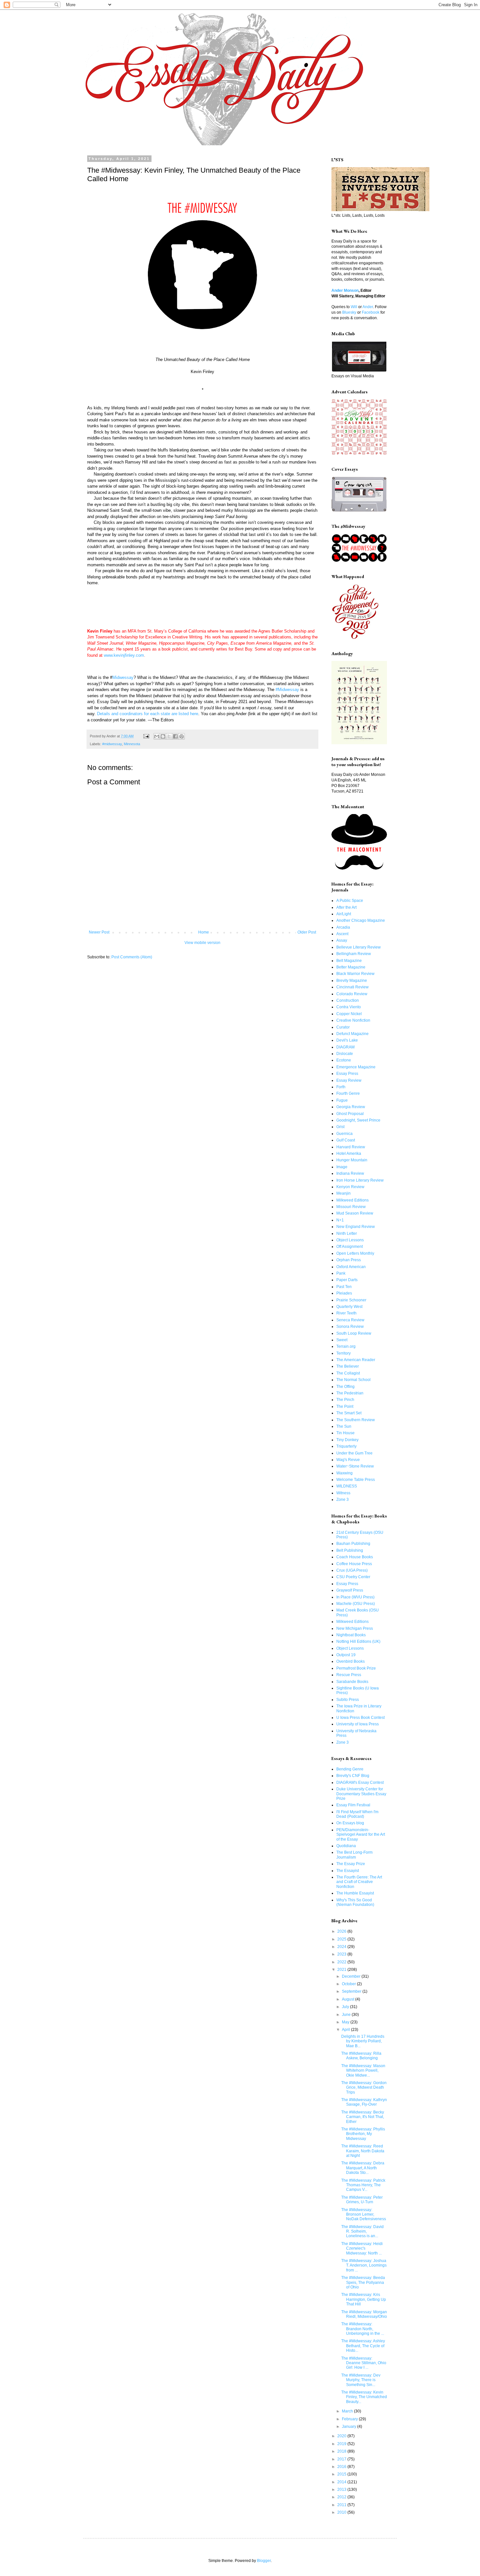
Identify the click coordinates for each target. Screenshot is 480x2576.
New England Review (356, 1227)
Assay (342, 940)
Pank (341, 1273)
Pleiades (344, 1293)
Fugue (342, 1100)
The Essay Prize (351, 1864)
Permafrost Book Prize (356, 1668)
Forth (341, 1087)
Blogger (264, 2561)
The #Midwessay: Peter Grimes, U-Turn (362, 2200)
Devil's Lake (347, 1040)
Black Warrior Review (355, 974)
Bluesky (349, 312)
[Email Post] (146, 736)
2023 (342, 1954)
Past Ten (344, 1287)
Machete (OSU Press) (356, 1604)
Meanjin (344, 1193)
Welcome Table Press (356, 1480)
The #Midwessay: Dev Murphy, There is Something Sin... (361, 2380)
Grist (340, 1127)
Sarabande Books (352, 1682)
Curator (343, 1027)
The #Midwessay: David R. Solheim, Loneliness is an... (362, 2231)
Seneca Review (350, 1320)
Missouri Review (351, 1207)
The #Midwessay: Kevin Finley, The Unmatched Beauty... (364, 2397)
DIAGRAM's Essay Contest (360, 1783)
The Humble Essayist (355, 1893)
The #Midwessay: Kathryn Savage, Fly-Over (364, 2102)
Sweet (342, 1340)
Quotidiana (346, 1846)
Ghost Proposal (350, 1114)
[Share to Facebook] (175, 736)
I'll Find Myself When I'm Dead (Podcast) (357, 1814)
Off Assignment (350, 1247)
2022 (342, 1962)
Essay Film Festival (353, 1805)
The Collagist (348, 1373)
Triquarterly (346, 1446)
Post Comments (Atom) (132, 957)
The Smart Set (349, 1413)
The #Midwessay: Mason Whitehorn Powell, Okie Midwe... (363, 2071)
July (346, 2007)
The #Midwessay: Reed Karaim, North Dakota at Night (363, 2151)
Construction (348, 1000)
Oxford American (351, 1267)
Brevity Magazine (352, 981)
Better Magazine (351, 967)
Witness (343, 1493)
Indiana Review (350, 1173)
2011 (342, 2505)
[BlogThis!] (163, 736)
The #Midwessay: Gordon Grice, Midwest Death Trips (364, 2088)
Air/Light (344, 914)
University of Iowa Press (358, 1724)
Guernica (344, 1134)
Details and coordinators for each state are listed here (148, 714)
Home (204, 932)
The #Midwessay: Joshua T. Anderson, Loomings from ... (364, 2265)
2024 (342, 1947)
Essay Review (349, 1080)
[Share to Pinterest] (182, 736)
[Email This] (157, 736)
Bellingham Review (354, 954)
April (346, 2030)
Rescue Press (349, 1675)
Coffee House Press (354, 1564)
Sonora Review (350, 1327)
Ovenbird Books (351, 1661)
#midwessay (112, 744)
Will (354, 307)
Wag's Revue (348, 1460)
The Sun (344, 1426)
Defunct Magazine (352, 1034)
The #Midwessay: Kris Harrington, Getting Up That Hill (364, 2299)
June (347, 2015)
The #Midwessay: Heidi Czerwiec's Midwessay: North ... (362, 2248)
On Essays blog (350, 1823)
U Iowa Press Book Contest (360, 1718)
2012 (342, 2497)
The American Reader (356, 1360)
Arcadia (343, 927)
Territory (344, 1353)
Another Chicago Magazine (361, 920)
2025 (342, 1939)
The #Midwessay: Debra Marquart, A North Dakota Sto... (363, 2168)
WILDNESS (347, 1486)
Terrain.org (346, 1346)
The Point (345, 1406)
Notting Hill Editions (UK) (358, 1641)
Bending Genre (350, 1769)
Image (342, 1167)
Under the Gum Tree (354, 1453)
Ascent (342, 934)
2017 (342, 2459)
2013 (342, 2490)
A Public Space (350, 901)
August (349, 1999)
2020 (342, 2436)
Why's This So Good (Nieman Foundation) (355, 1902)
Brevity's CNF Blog (353, 1776)
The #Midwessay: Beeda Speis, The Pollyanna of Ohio (363, 2282)
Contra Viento (349, 1007)
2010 (342, 2512)
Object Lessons (350, 1240)
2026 (342, 1931)
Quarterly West (349, 1307)
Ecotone (344, 1060)
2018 (342, 2451)
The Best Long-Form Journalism (354, 1855)
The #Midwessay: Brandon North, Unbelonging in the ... (363, 2329)
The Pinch (345, 1400)
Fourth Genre (348, 1093)
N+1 (340, 1220)
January (350, 2427)
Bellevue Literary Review (359, 947)
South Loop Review (354, 1333)
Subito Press (348, 1700)
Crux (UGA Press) (352, 1570)
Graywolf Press (350, 1590)
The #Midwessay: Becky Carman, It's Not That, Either (363, 2117)
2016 (342, 2467)
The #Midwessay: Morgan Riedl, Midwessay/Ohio (364, 2314)
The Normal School (353, 1380)
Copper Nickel (349, 1014)
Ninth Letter (347, 1233)
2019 (342, 2444)
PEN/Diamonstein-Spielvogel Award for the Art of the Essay (361, 1835)
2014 (342, 2482)
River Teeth (346, 1313)
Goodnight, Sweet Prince (358, 1120)
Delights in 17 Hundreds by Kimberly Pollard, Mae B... (363, 2041)
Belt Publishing (350, 1550)
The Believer (348, 1366)
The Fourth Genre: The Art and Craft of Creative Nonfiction (359, 1882)
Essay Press (347, 1074)
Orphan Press (349, 1260)
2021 (342, 1970)
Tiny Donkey (347, 1440)
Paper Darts (347, 1280)
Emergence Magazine (356, 1067)
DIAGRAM (345, 1047)
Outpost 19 (346, 1655)
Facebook (371, 312)
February (350, 2419)
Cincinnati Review (352, 987)
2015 (342, 2474)
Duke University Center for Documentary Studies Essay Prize (361, 1794)
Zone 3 (343, 1500)
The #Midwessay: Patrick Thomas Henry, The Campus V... (363, 2185)
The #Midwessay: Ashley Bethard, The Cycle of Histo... (363, 2346)
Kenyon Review (350, 1187)
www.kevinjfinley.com (124, 655)
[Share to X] (169, 736)
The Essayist (348, 1871)
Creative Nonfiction (353, 1020)
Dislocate (345, 1054)
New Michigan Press (355, 1628)
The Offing (345, 1387)
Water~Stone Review (355, 1466)
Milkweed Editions (352, 1200)
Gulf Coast (346, 1140)
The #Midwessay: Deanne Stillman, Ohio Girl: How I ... (364, 2363)
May (346, 2022)
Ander (368, 307)
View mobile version (202, 943)
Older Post (307, 932)
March (348, 2411)
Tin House (345, 1433)
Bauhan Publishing (353, 1544)
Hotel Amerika (349, 1154)
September (352, 1991)
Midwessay (123, 677)
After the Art (346, 907)
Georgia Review (351, 1107)
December (352, 1976)
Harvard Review (351, 1147)
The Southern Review (356, 1420)
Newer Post (99, 932)
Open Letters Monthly (355, 1253)
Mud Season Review (355, 1213)
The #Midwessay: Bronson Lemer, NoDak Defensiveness (364, 2215)
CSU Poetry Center (353, 1577)
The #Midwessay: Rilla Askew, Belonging (361, 2056)
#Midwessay (287, 690)
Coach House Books (355, 1557)
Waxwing (344, 1473)
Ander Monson (345, 291)
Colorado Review (352, 994)
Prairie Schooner (351, 1300)
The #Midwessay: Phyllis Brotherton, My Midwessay (363, 2134)
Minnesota (132, 744)
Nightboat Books (351, 1635)
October (349, 1984)
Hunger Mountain (352, 1160)
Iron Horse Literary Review (360, 1180)
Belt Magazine (349, 961)
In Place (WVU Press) (355, 1597)
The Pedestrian (350, 1393)
